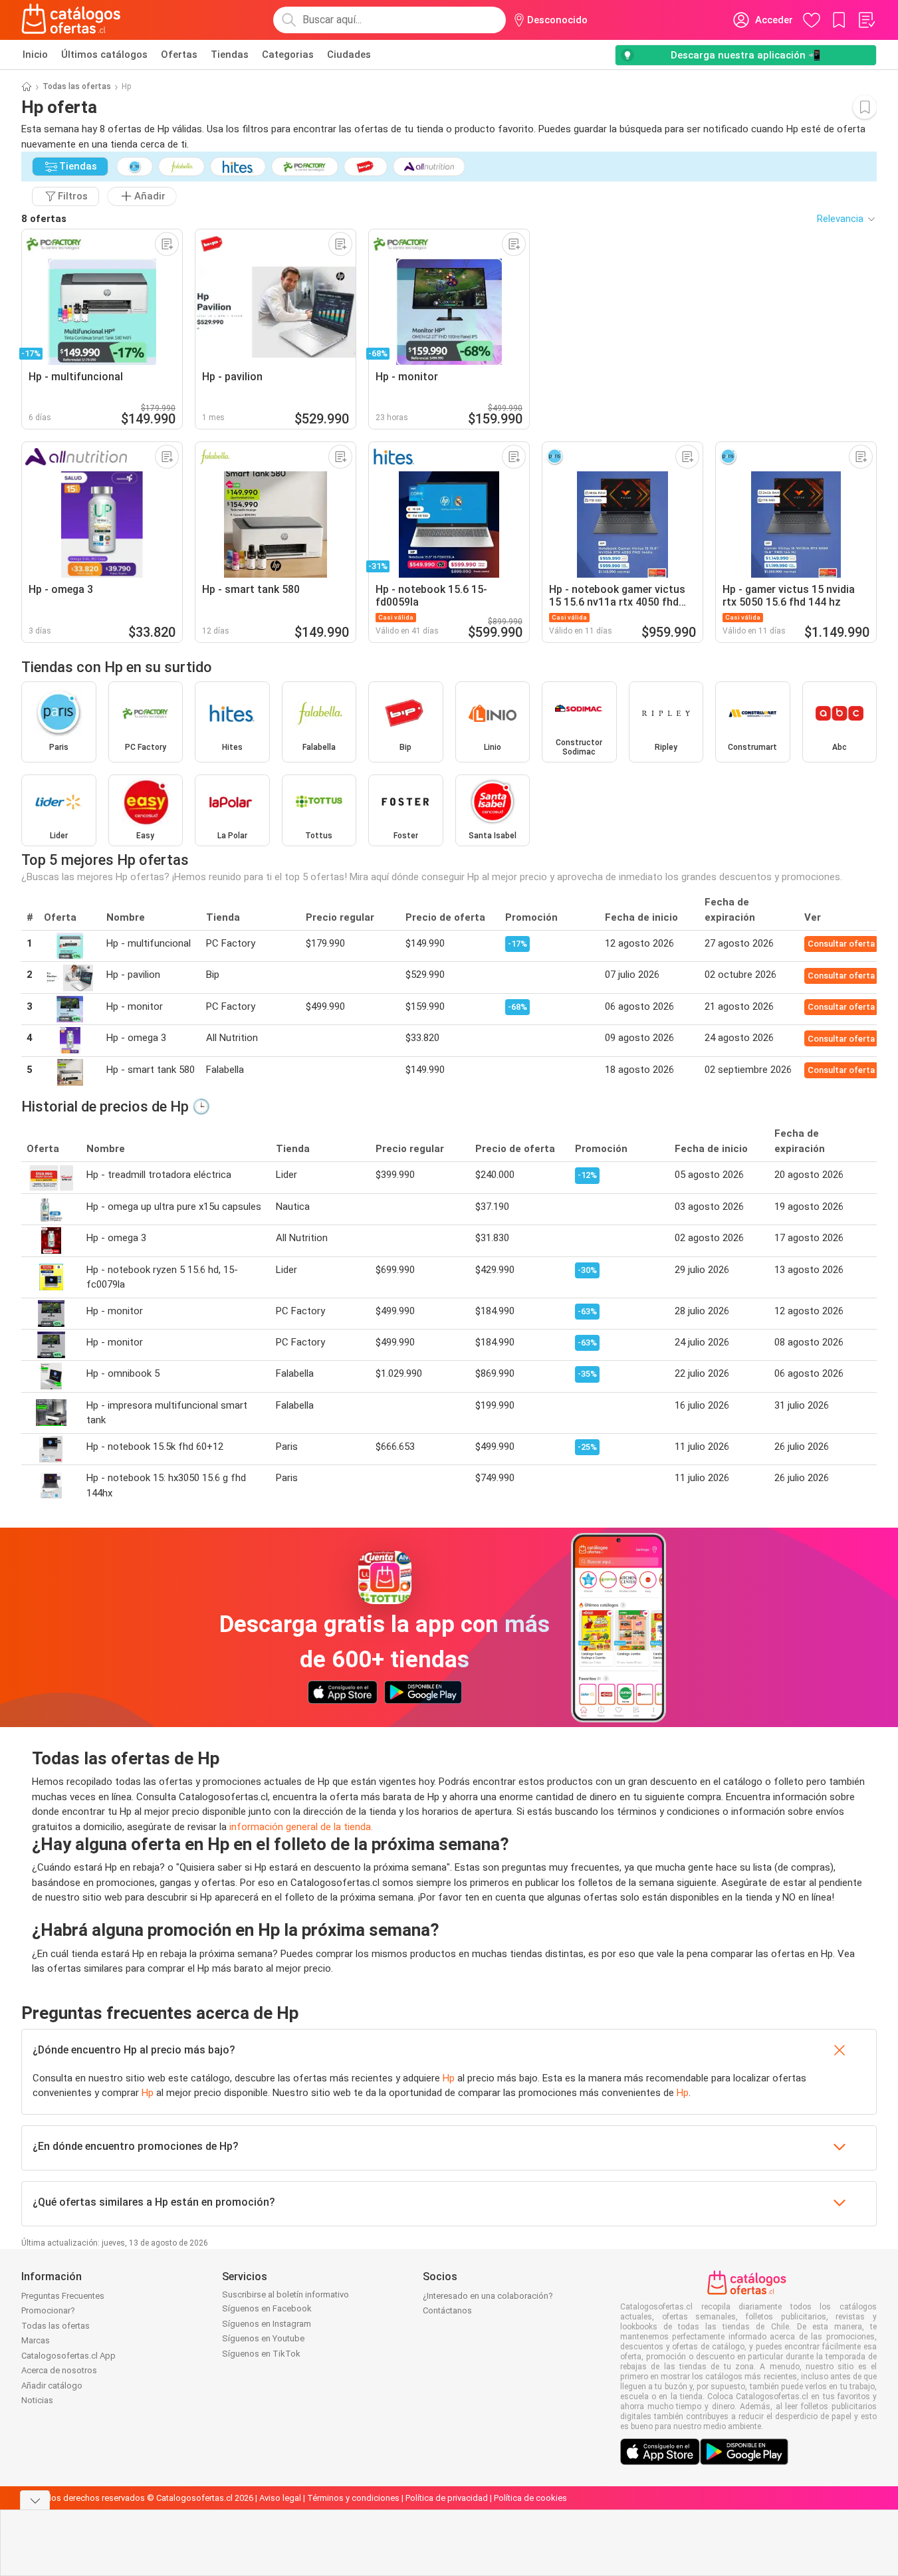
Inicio (35, 55)
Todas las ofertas (77, 86)
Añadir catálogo (52, 2386)
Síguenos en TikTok (261, 2354)
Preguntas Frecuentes (63, 2296)
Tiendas (230, 55)
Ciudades (349, 55)
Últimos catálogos (104, 55)
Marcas (36, 2340)
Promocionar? (48, 2310)
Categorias (288, 55)
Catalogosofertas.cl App (68, 2356)
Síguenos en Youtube (263, 2338)
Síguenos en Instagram (267, 2324)
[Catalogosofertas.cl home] (73, 20)
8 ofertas (44, 219)
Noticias (37, 2400)
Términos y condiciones (353, 2498)
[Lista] (866, 20)
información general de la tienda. (301, 1827)
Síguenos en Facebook (267, 2308)
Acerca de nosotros (59, 2370)
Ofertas (179, 55)
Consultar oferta (841, 944)
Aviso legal (280, 2498)
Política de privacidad (447, 2498)
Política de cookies (530, 2498)
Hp (449, 2078)
